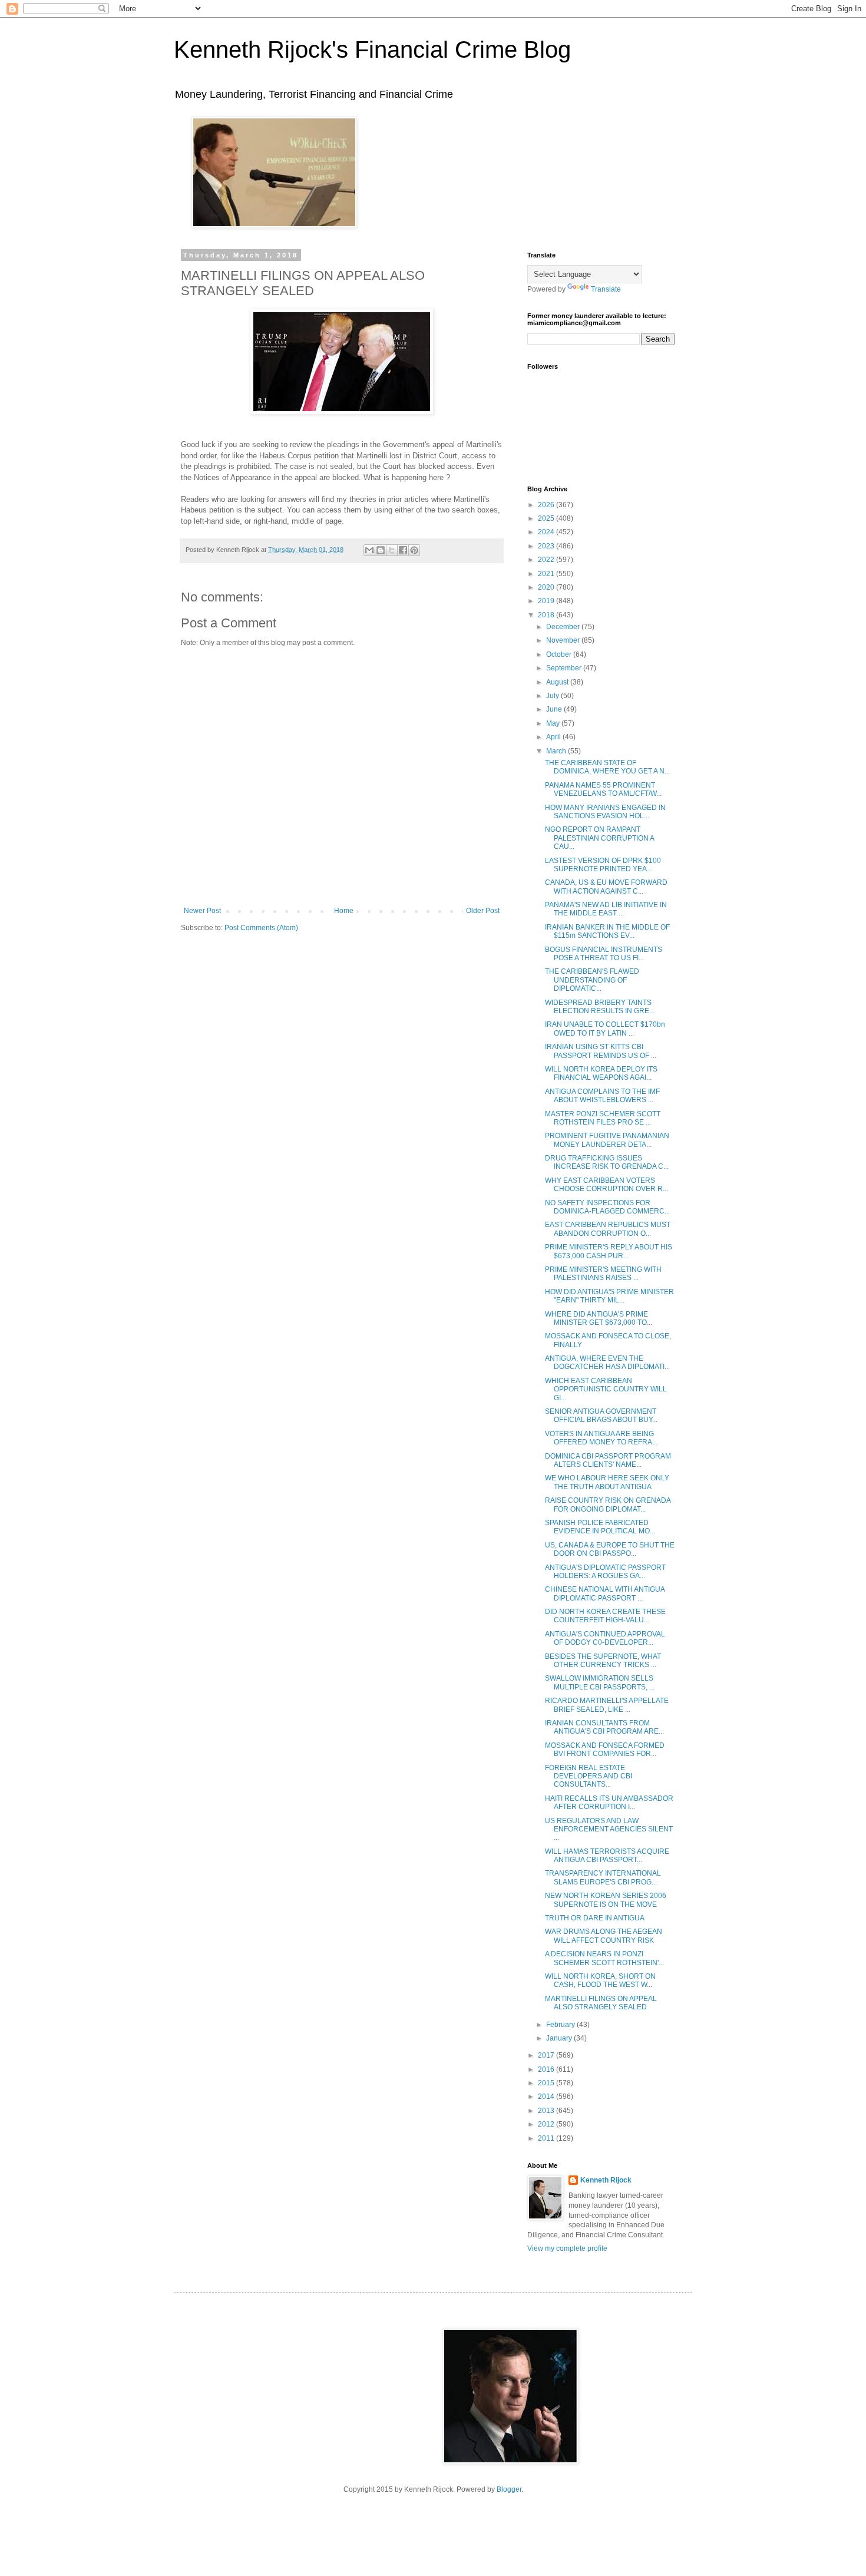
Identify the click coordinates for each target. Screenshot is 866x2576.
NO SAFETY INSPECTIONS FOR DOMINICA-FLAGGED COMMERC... (607, 1207)
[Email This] (369, 550)
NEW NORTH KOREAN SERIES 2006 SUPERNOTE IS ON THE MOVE (606, 1900)
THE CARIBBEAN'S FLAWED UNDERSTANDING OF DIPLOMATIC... (592, 980)
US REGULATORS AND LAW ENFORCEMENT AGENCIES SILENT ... (609, 1829)
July (553, 696)
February (561, 2025)
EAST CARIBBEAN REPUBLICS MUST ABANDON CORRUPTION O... (608, 1229)
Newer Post (202, 911)
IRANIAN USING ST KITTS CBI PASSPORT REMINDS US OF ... (601, 1051)
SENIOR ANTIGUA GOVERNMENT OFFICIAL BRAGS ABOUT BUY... (601, 1416)
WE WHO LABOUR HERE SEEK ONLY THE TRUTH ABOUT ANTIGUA (607, 1482)
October (560, 654)
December (564, 627)
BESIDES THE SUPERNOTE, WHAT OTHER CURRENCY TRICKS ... (603, 1661)
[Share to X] (392, 550)
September (565, 668)
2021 (547, 574)
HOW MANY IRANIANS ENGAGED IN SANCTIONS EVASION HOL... (605, 812)
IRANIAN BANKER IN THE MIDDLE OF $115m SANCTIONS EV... (607, 931)
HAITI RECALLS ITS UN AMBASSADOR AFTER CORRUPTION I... (609, 1803)
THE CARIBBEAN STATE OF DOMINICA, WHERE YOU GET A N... (607, 767)
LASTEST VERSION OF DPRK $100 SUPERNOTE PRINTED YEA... (603, 865)
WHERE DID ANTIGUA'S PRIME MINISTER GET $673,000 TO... (599, 1318)
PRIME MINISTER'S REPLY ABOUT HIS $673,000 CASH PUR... (609, 1251)
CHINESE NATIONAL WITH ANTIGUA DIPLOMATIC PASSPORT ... (605, 1593)
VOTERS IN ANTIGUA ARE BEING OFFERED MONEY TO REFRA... (601, 1438)
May (554, 723)
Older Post (483, 911)
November (564, 640)
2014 (547, 2096)
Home (344, 911)
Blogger (509, 2489)
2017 (547, 2055)
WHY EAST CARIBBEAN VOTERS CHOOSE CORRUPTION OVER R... (606, 1185)
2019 (547, 601)
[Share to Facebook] (403, 550)
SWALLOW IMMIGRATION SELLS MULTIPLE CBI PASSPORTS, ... (600, 1682)
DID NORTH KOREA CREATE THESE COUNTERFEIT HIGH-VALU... (605, 1616)
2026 (547, 505)
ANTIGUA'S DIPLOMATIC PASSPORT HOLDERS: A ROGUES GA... (605, 1572)
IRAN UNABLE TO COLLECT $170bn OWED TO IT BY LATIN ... (605, 1029)
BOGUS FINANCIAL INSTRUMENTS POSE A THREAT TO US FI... (604, 954)
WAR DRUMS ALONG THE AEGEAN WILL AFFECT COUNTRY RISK (604, 1936)
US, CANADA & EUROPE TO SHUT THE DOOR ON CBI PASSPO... (610, 1549)
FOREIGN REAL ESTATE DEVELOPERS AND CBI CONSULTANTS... (589, 1776)
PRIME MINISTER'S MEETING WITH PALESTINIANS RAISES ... (603, 1274)
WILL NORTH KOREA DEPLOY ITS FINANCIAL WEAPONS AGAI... (601, 1073)
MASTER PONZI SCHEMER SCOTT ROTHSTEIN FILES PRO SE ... (603, 1118)
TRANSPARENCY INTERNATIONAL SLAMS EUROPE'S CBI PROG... (603, 1877)
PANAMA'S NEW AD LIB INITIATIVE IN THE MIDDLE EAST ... (606, 909)
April (554, 737)
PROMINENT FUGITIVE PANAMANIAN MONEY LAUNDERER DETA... (607, 1140)
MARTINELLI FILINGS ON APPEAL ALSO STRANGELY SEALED (601, 2003)
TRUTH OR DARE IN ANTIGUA (595, 1918)
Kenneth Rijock (606, 2180)
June (555, 709)
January (560, 2038)
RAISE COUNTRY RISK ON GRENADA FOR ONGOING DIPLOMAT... (608, 1504)
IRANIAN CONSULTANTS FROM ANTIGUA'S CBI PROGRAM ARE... (604, 1727)
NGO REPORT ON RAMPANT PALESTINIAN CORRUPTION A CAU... (599, 838)
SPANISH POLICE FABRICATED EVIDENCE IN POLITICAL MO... (600, 1527)
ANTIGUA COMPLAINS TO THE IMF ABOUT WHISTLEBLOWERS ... (602, 1096)
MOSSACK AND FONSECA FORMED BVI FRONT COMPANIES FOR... (605, 1750)
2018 (547, 615)
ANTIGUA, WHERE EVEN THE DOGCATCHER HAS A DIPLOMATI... (607, 1363)
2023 (547, 546)
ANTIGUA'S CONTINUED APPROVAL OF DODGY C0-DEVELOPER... (605, 1638)
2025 (547, 518)
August (558, 682)
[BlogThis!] (381, 550)
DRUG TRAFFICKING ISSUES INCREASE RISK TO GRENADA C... (607, 1162)
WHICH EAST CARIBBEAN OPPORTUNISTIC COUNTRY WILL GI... (606, 1389)
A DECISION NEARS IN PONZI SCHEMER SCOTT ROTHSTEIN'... (604, 1958)
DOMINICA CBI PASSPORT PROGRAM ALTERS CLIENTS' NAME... (608, 1460)
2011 (547, 2138)
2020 (547, 587)
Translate (606, 289)
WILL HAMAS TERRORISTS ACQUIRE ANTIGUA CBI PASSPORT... (607, 1856)
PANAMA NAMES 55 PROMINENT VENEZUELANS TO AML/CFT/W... (603, 789)
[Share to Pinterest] (414, 550)
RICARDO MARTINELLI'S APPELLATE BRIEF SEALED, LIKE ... (607, 1705)
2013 (547, 2111)
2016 (547, 2069)
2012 (547, 2124)
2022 (547, 560)
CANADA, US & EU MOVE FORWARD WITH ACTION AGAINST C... (606, 887)
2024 (547, 532)
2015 (547, 2083)
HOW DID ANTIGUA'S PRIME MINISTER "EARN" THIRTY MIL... (609, 1296)
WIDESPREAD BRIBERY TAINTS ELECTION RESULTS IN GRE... (600, 1007)
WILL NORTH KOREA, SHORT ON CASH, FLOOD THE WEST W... (600, 1980)
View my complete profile (567, 2248)
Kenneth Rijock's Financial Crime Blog (372, 49)
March (557, 751)
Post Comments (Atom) (261, 928)
